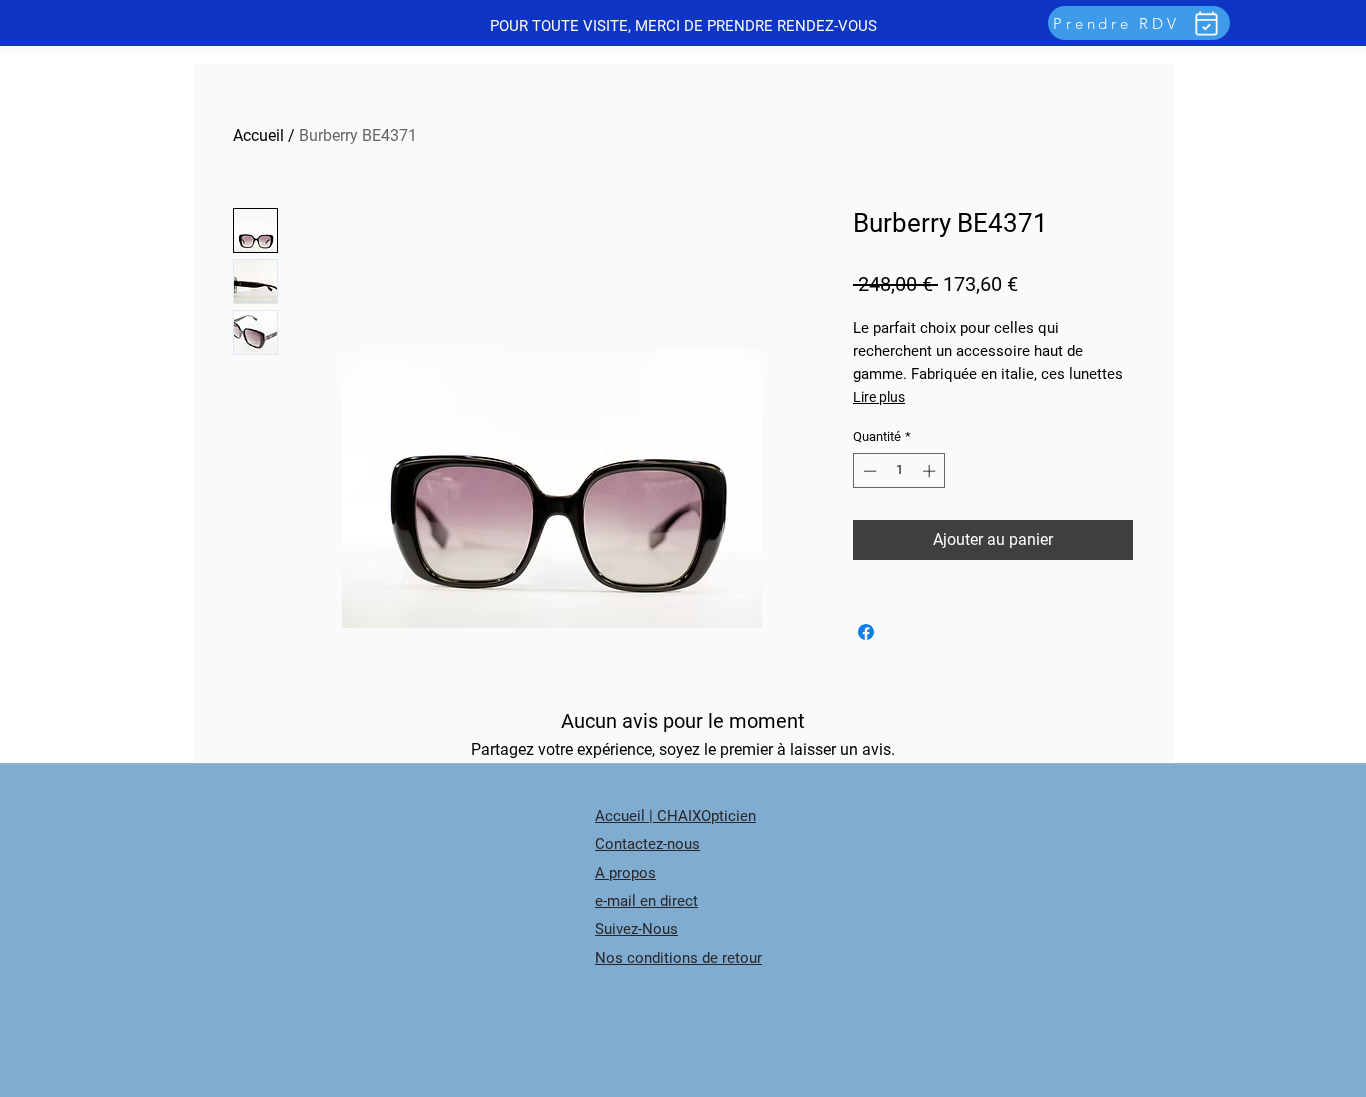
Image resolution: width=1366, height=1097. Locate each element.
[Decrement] (868, 471)
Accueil (258, 135)
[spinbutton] (899, 471)
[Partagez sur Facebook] (866, 632)
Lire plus (879, 397)
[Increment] (931, 471)
